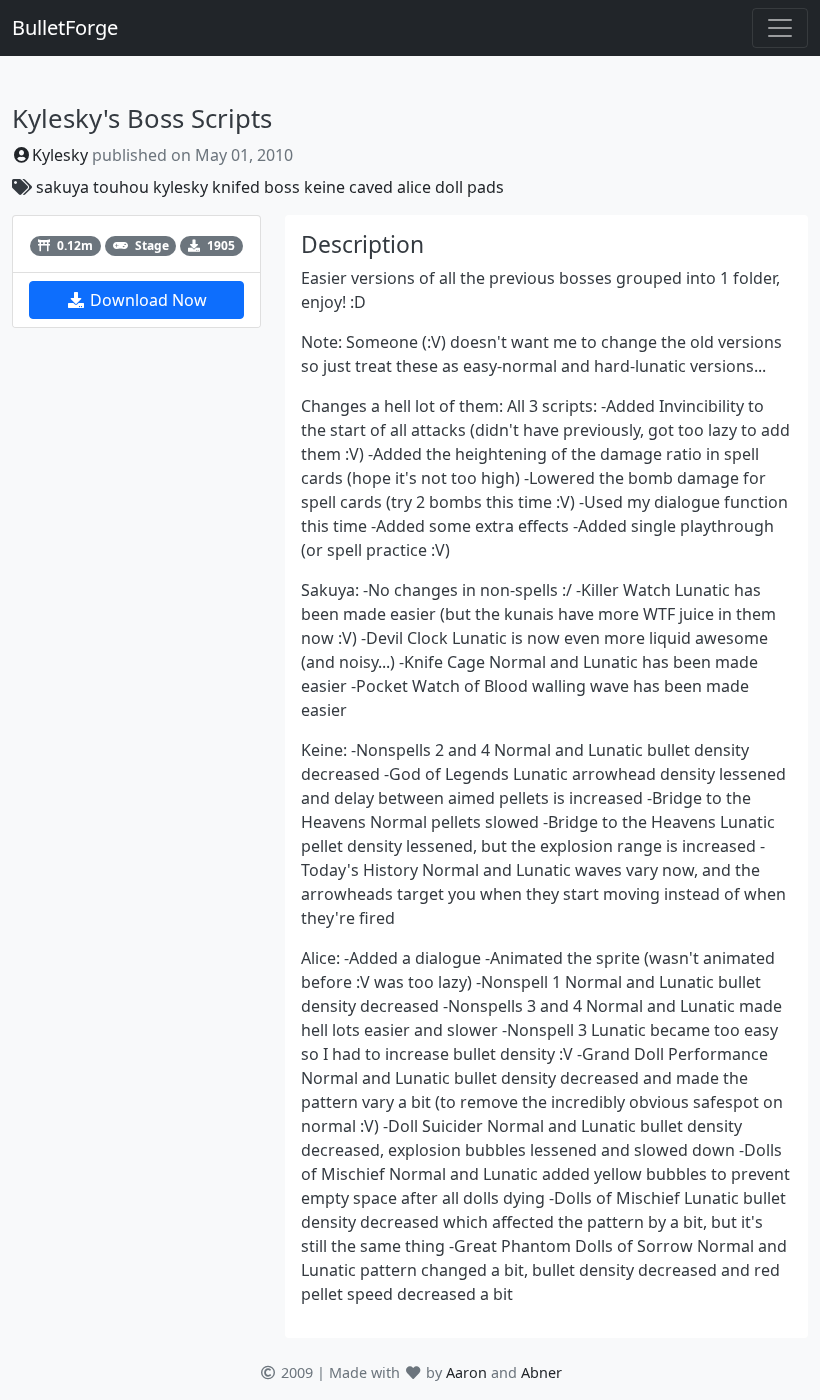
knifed (236, 187)
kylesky (180, 187)
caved (371, 187)
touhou (121, 187)
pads (485, 187)
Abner (541, 1372)
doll (449, 187)
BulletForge (65, 27)
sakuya (62, 187)
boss (282, 187)
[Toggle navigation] (780, 28)
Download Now (146, 300)
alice (414, 187)
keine (324, 187)
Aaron (466, 1372)
